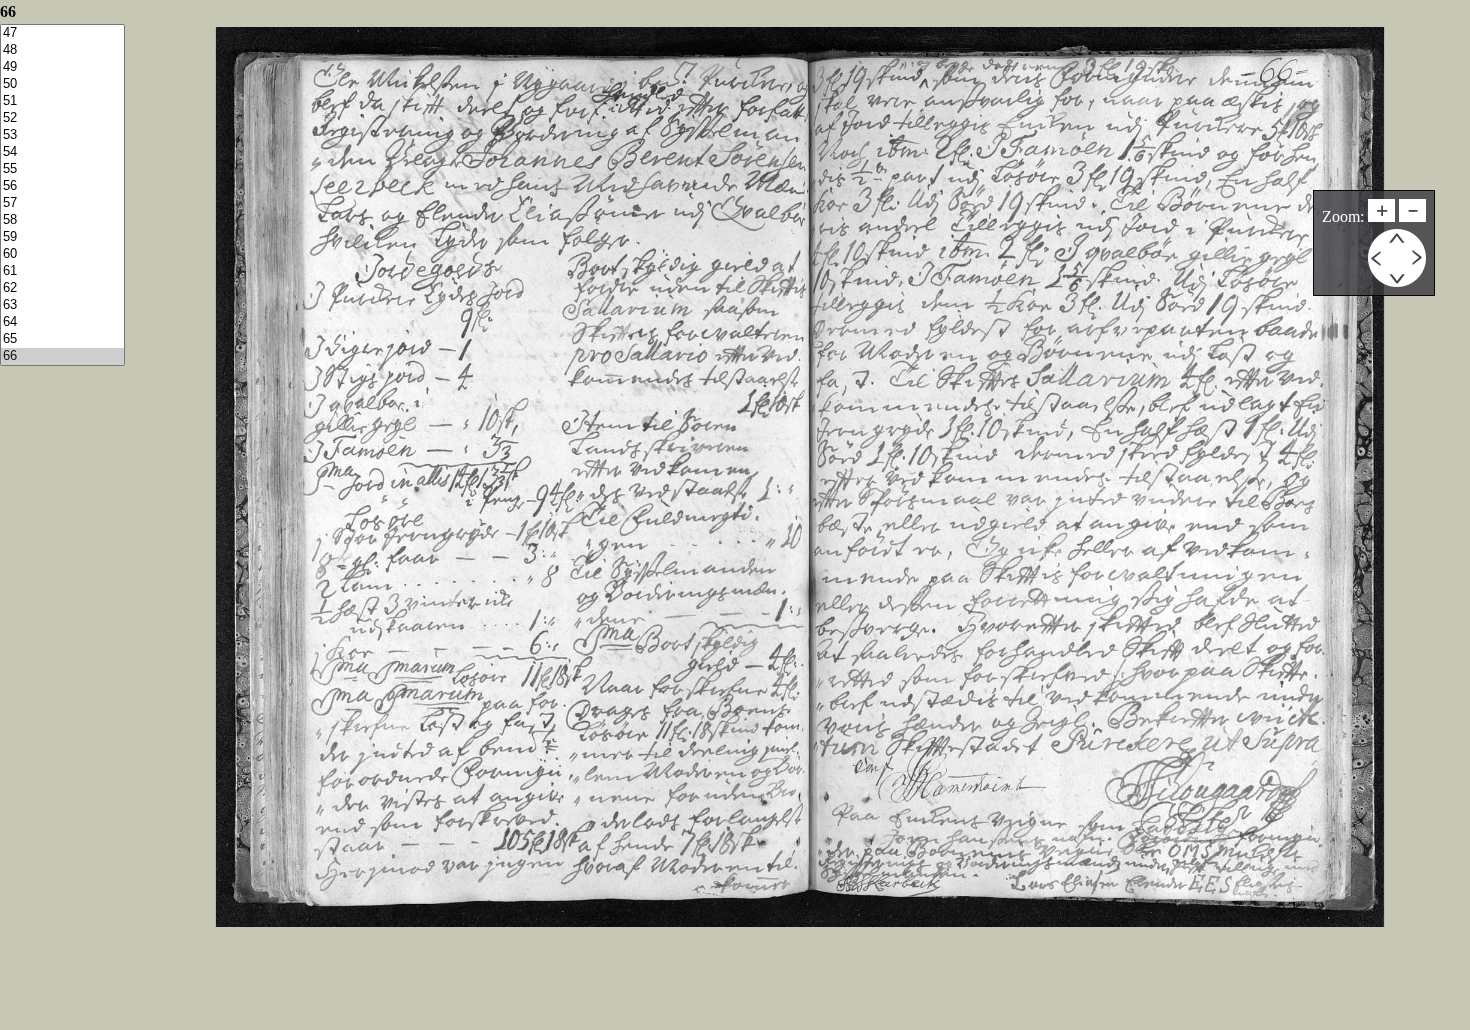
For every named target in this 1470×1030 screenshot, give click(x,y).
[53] (62, 135)
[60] (62, 254)
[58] (62, 220)
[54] (62, 152)
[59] (62, 237)
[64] (62, 322)
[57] (62, 203)
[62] (62, 288)
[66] (62, 356)
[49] (62, 67)
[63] (62, 305)
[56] (62, 186)
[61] (62, 271)
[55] (62, 169)
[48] (62, 50)
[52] (62, 118)
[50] (62, 84)
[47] (62, 33)
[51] (62, 101)
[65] (62, 339)
